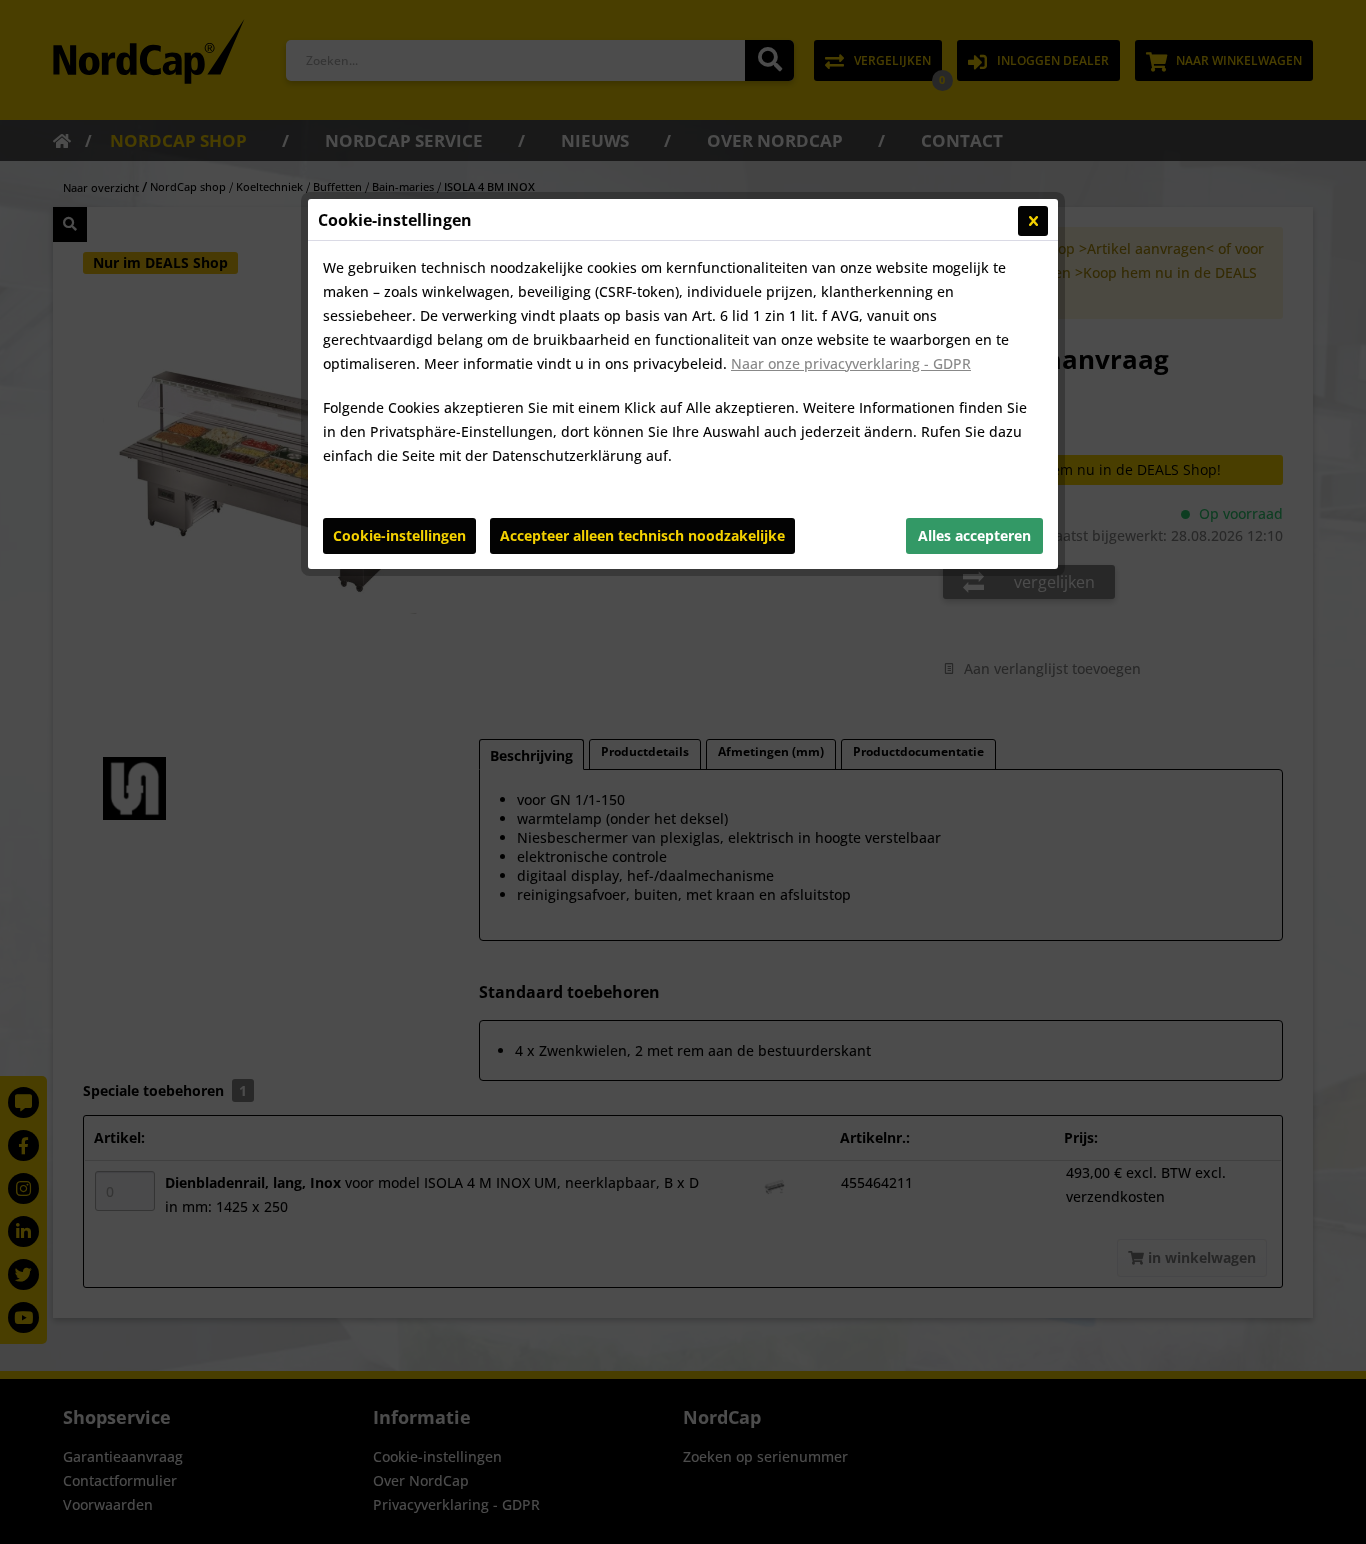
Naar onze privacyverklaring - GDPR (851, 363)
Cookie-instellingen (399, 535)
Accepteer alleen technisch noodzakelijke (642, 535)
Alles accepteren (974, 535)
